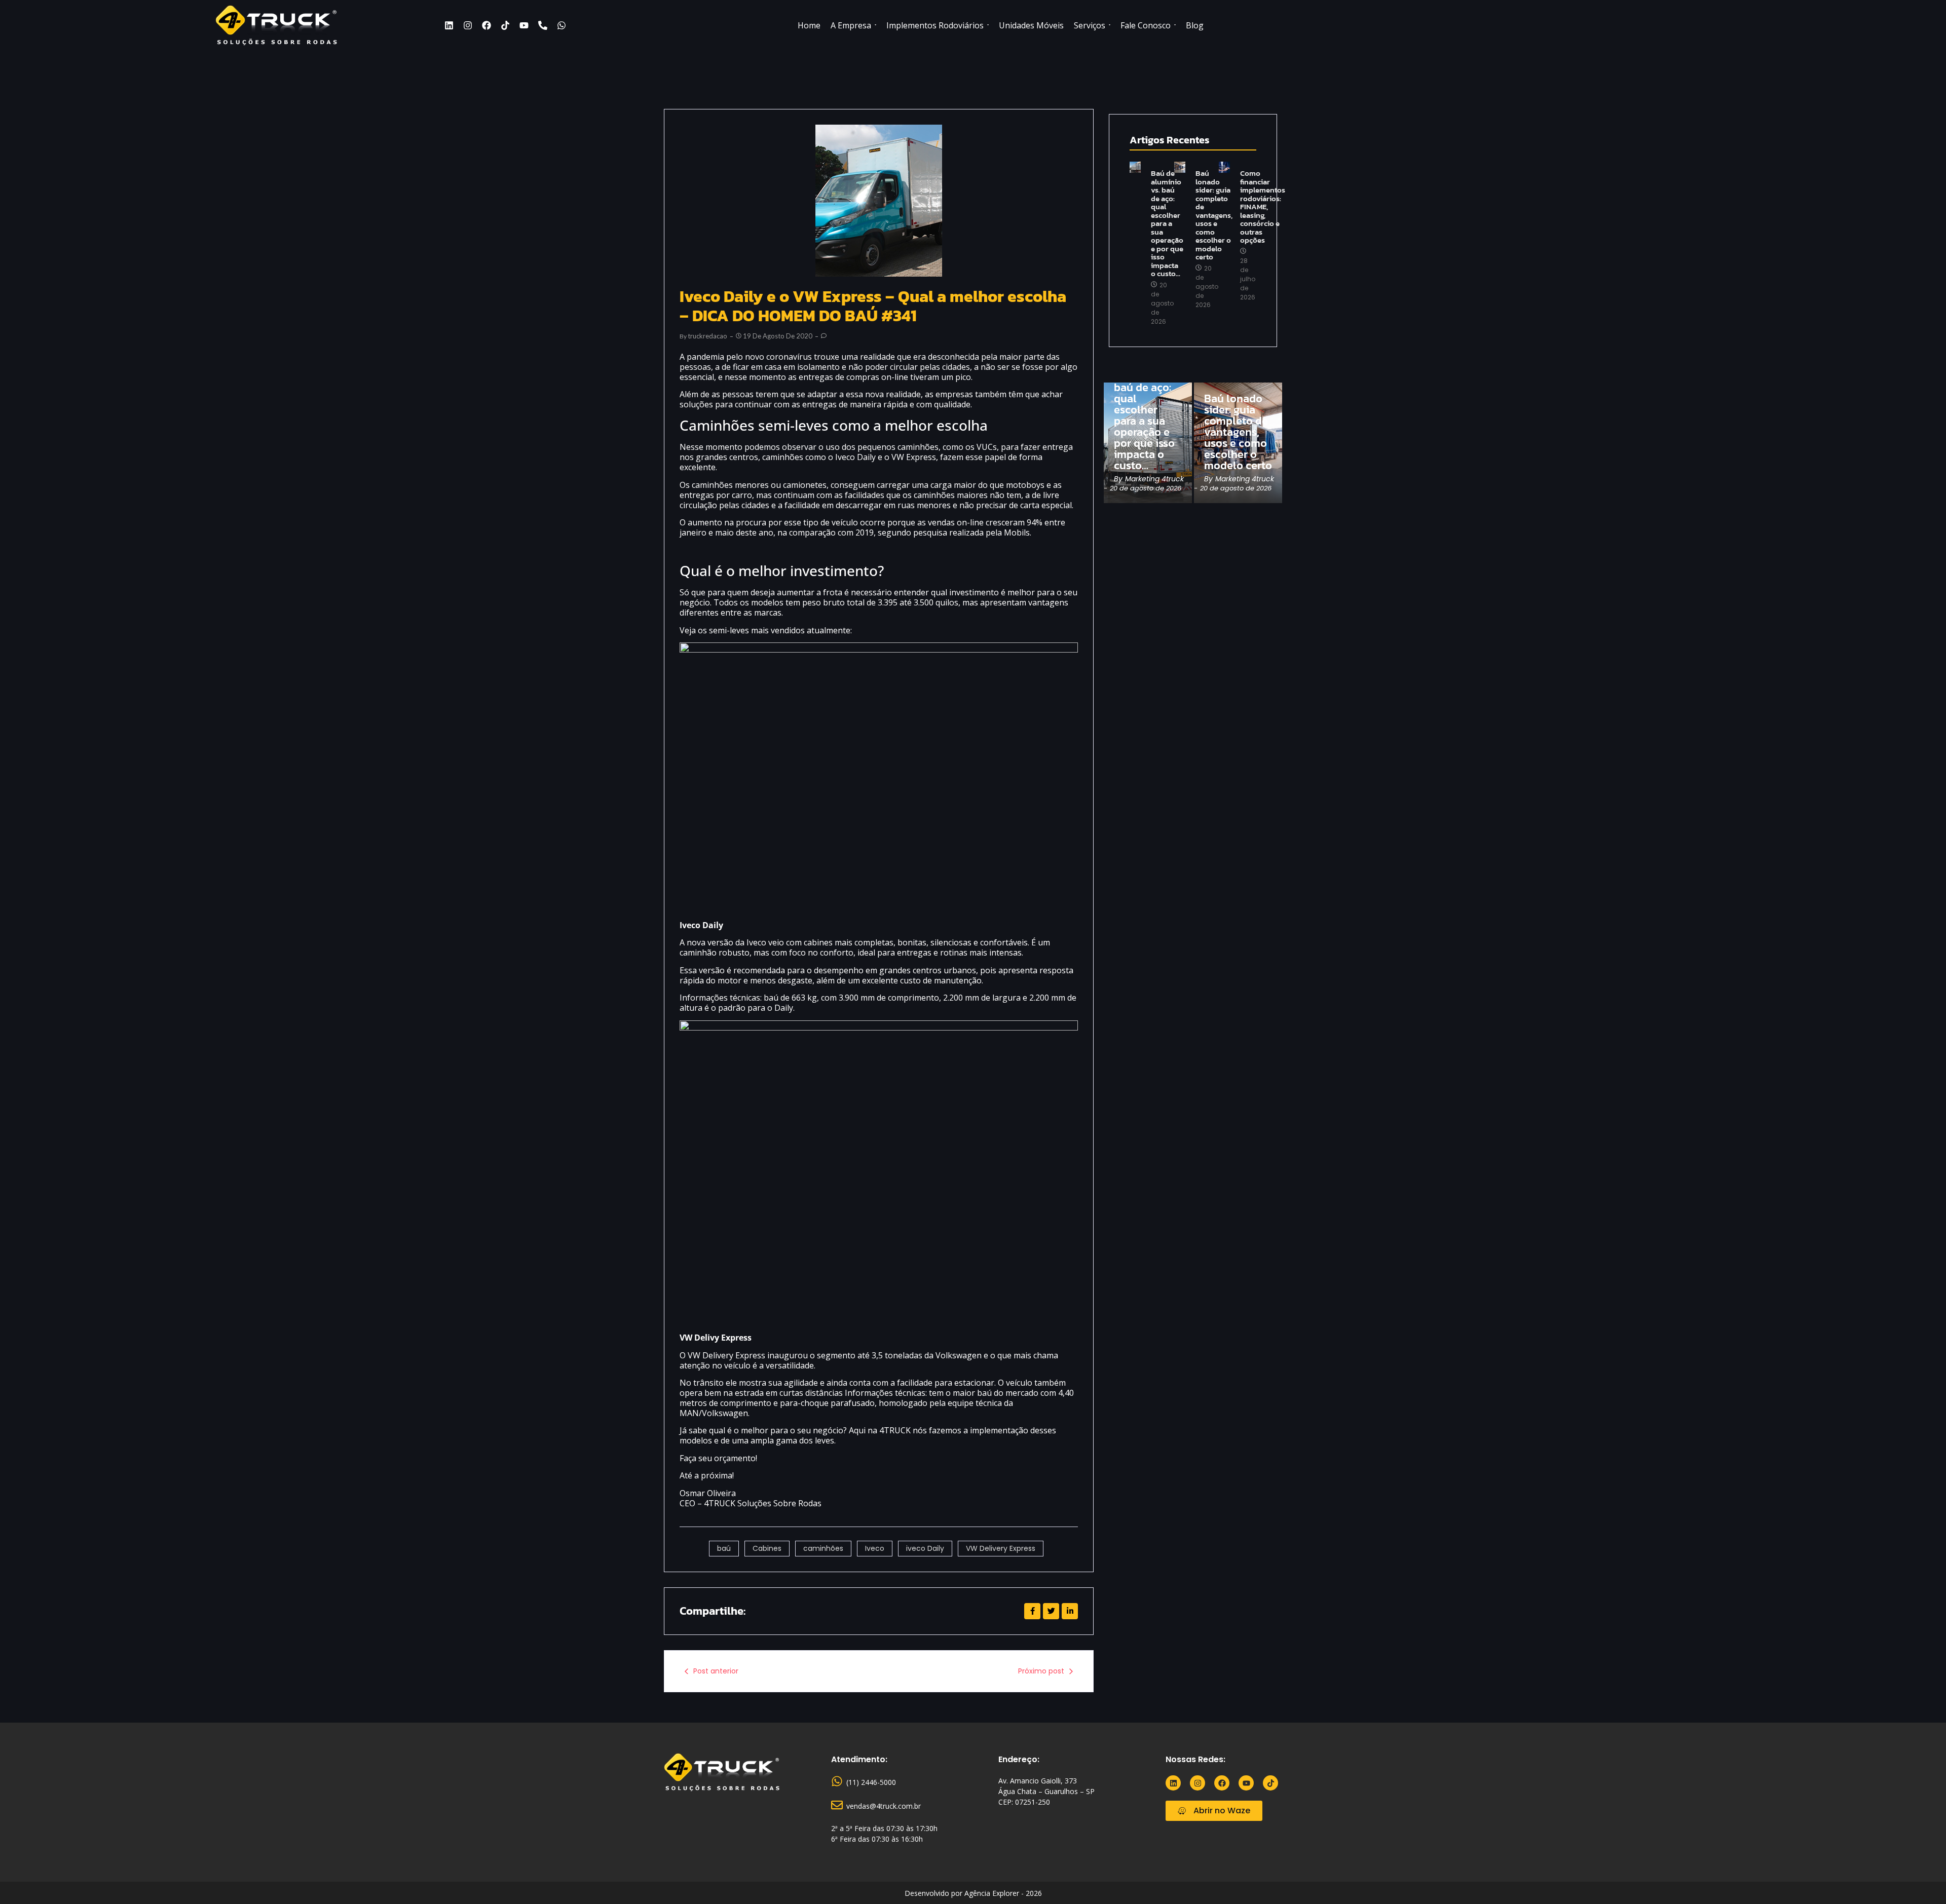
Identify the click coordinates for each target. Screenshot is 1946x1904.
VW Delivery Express (1001, 1548)
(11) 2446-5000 (871, 1782)
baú (724, 1548)
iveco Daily (925, 1548)
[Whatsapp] (562, 25)
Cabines (767, 1548)
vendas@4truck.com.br (884, 1806)
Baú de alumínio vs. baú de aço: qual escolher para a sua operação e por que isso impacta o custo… (1167, 224)
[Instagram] (468, 25)
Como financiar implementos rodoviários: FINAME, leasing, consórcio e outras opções (1263, 207)
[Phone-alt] (543, 25)
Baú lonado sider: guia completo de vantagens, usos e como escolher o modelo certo (1214, 215)
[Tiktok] (505, 25)
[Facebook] (486, 25)
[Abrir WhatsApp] (1921, 1878)
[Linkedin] (449, 25)
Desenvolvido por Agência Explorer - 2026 (973, 1893)
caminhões (823, 1548)
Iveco (875, 1548)
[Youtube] (524, 25)
